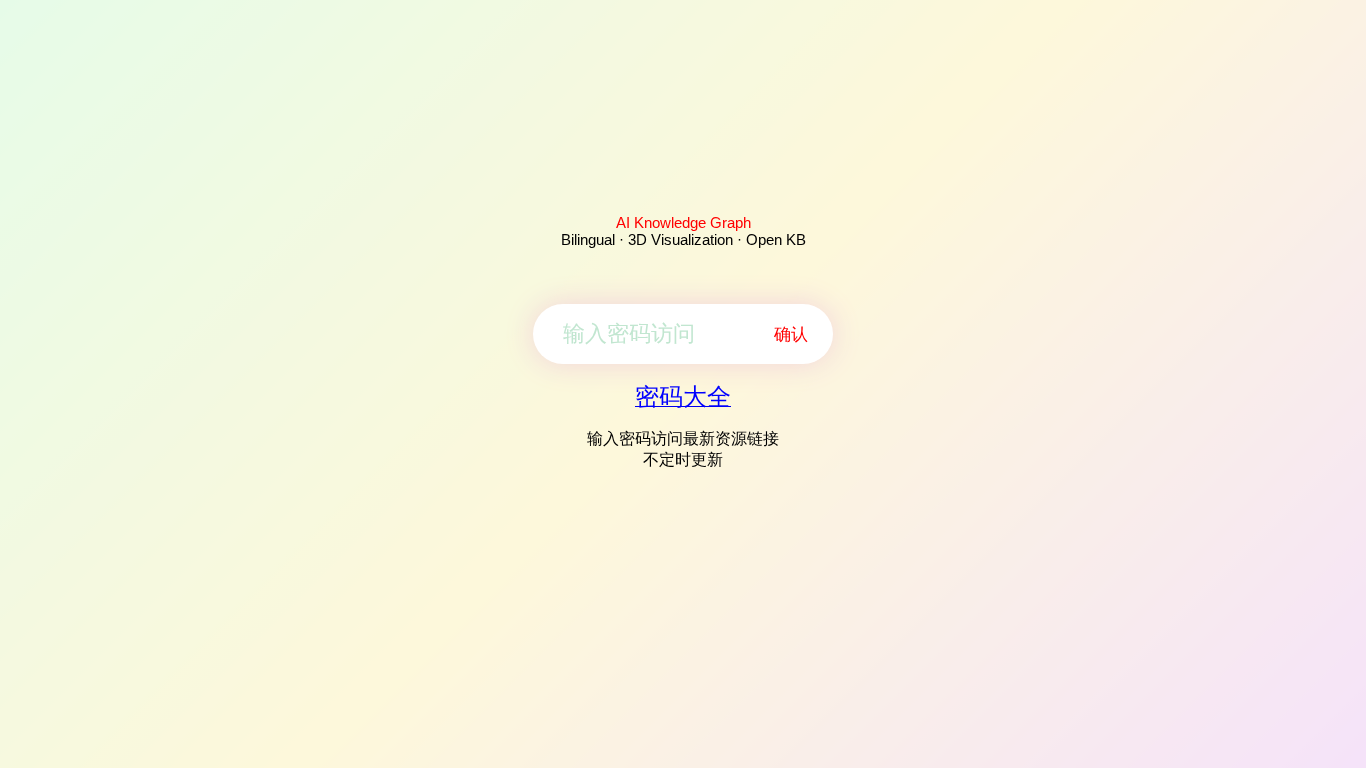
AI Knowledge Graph (683, 222)
